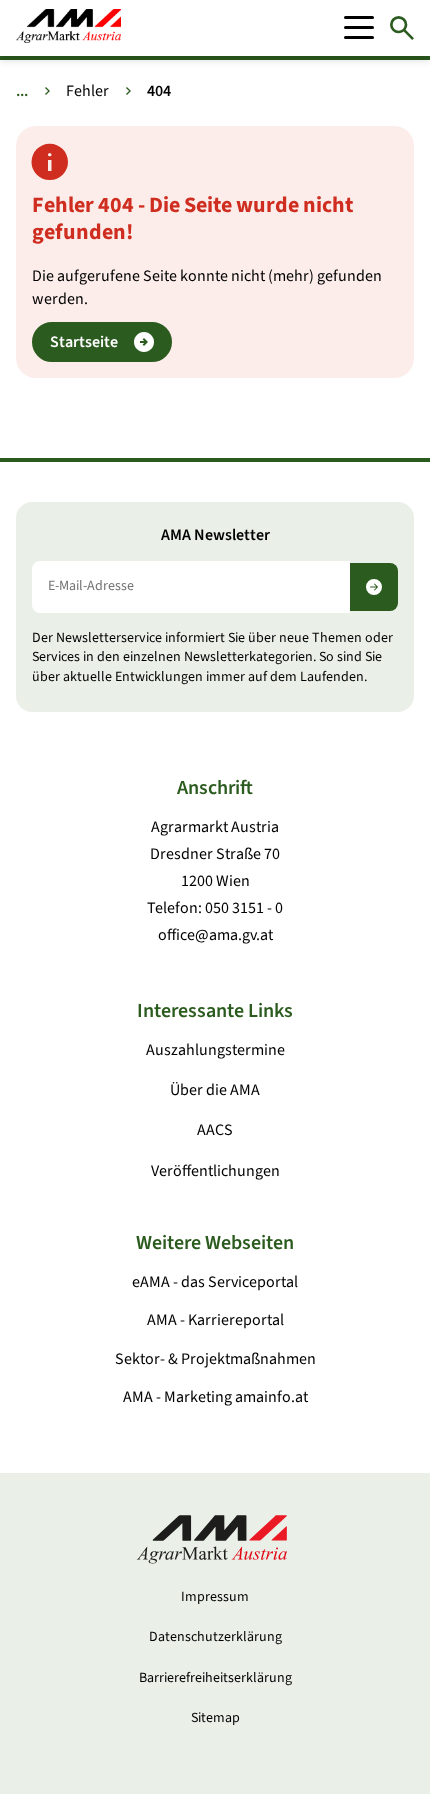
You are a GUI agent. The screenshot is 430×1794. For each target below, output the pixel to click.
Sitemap (215, 1718)
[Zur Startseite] (68, 28)
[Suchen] (402, 28)
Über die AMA (215, 1090)
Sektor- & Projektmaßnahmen (215, 1359)
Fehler (87, 91)
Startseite (84, 342)
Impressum (215, 1597)
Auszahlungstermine (215, 1050)
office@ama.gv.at (215, 935)
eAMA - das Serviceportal (215, 1282)
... (22, 91)
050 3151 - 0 (244, 908)
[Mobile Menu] (359, 28)
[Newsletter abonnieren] (374, 587)
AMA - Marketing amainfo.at (215, 1397)
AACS (215, 1130)
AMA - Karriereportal (215, 1320)
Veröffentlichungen (215, 1171)
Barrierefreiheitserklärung (215, 1678)
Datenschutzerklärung (215, 1637)
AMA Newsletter (215, 535)
